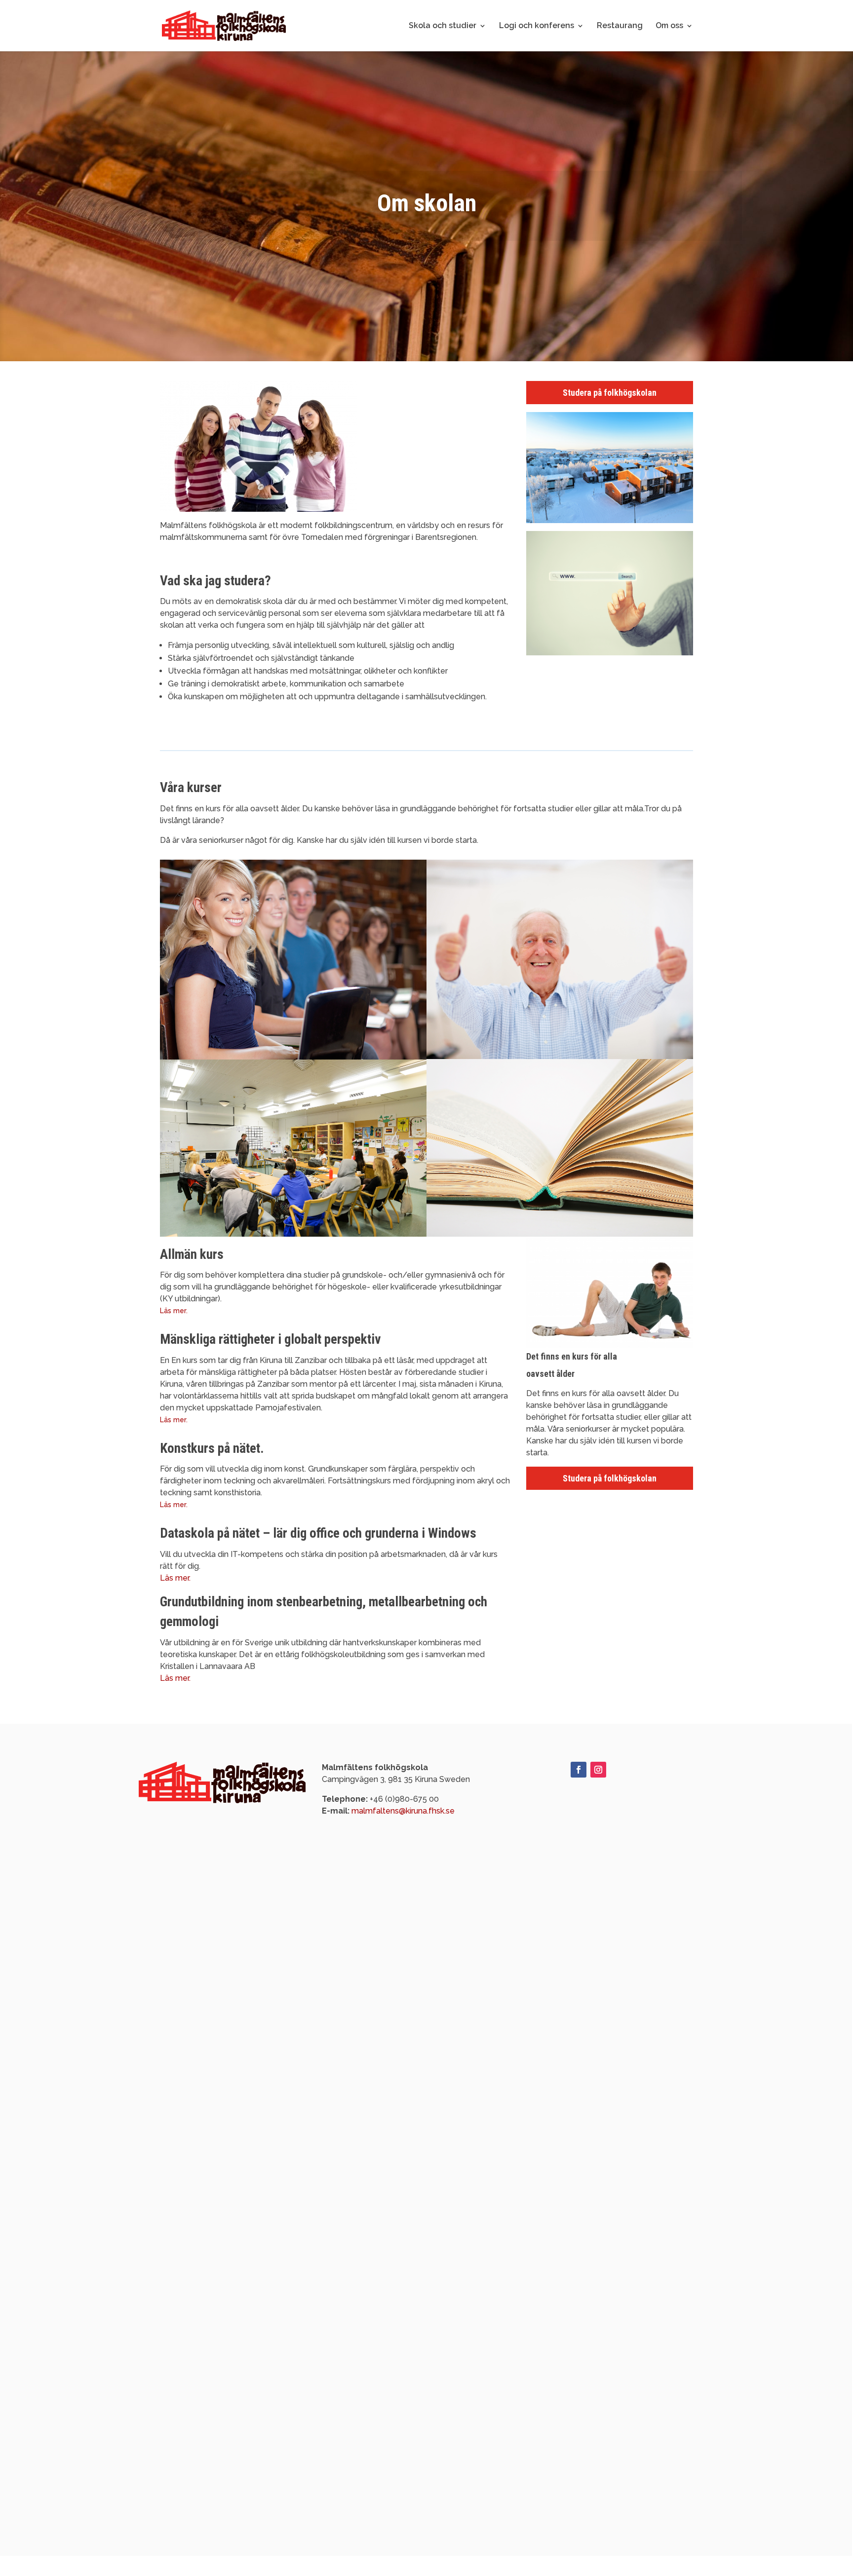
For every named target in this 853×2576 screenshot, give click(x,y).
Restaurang (620, 26)
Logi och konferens (537, 26)
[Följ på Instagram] (598, 1770)
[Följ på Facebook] (579, 1770)
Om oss (669, 26)
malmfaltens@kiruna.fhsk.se (403, 1811)
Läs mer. (174, 1311)
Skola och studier (443, 26)
